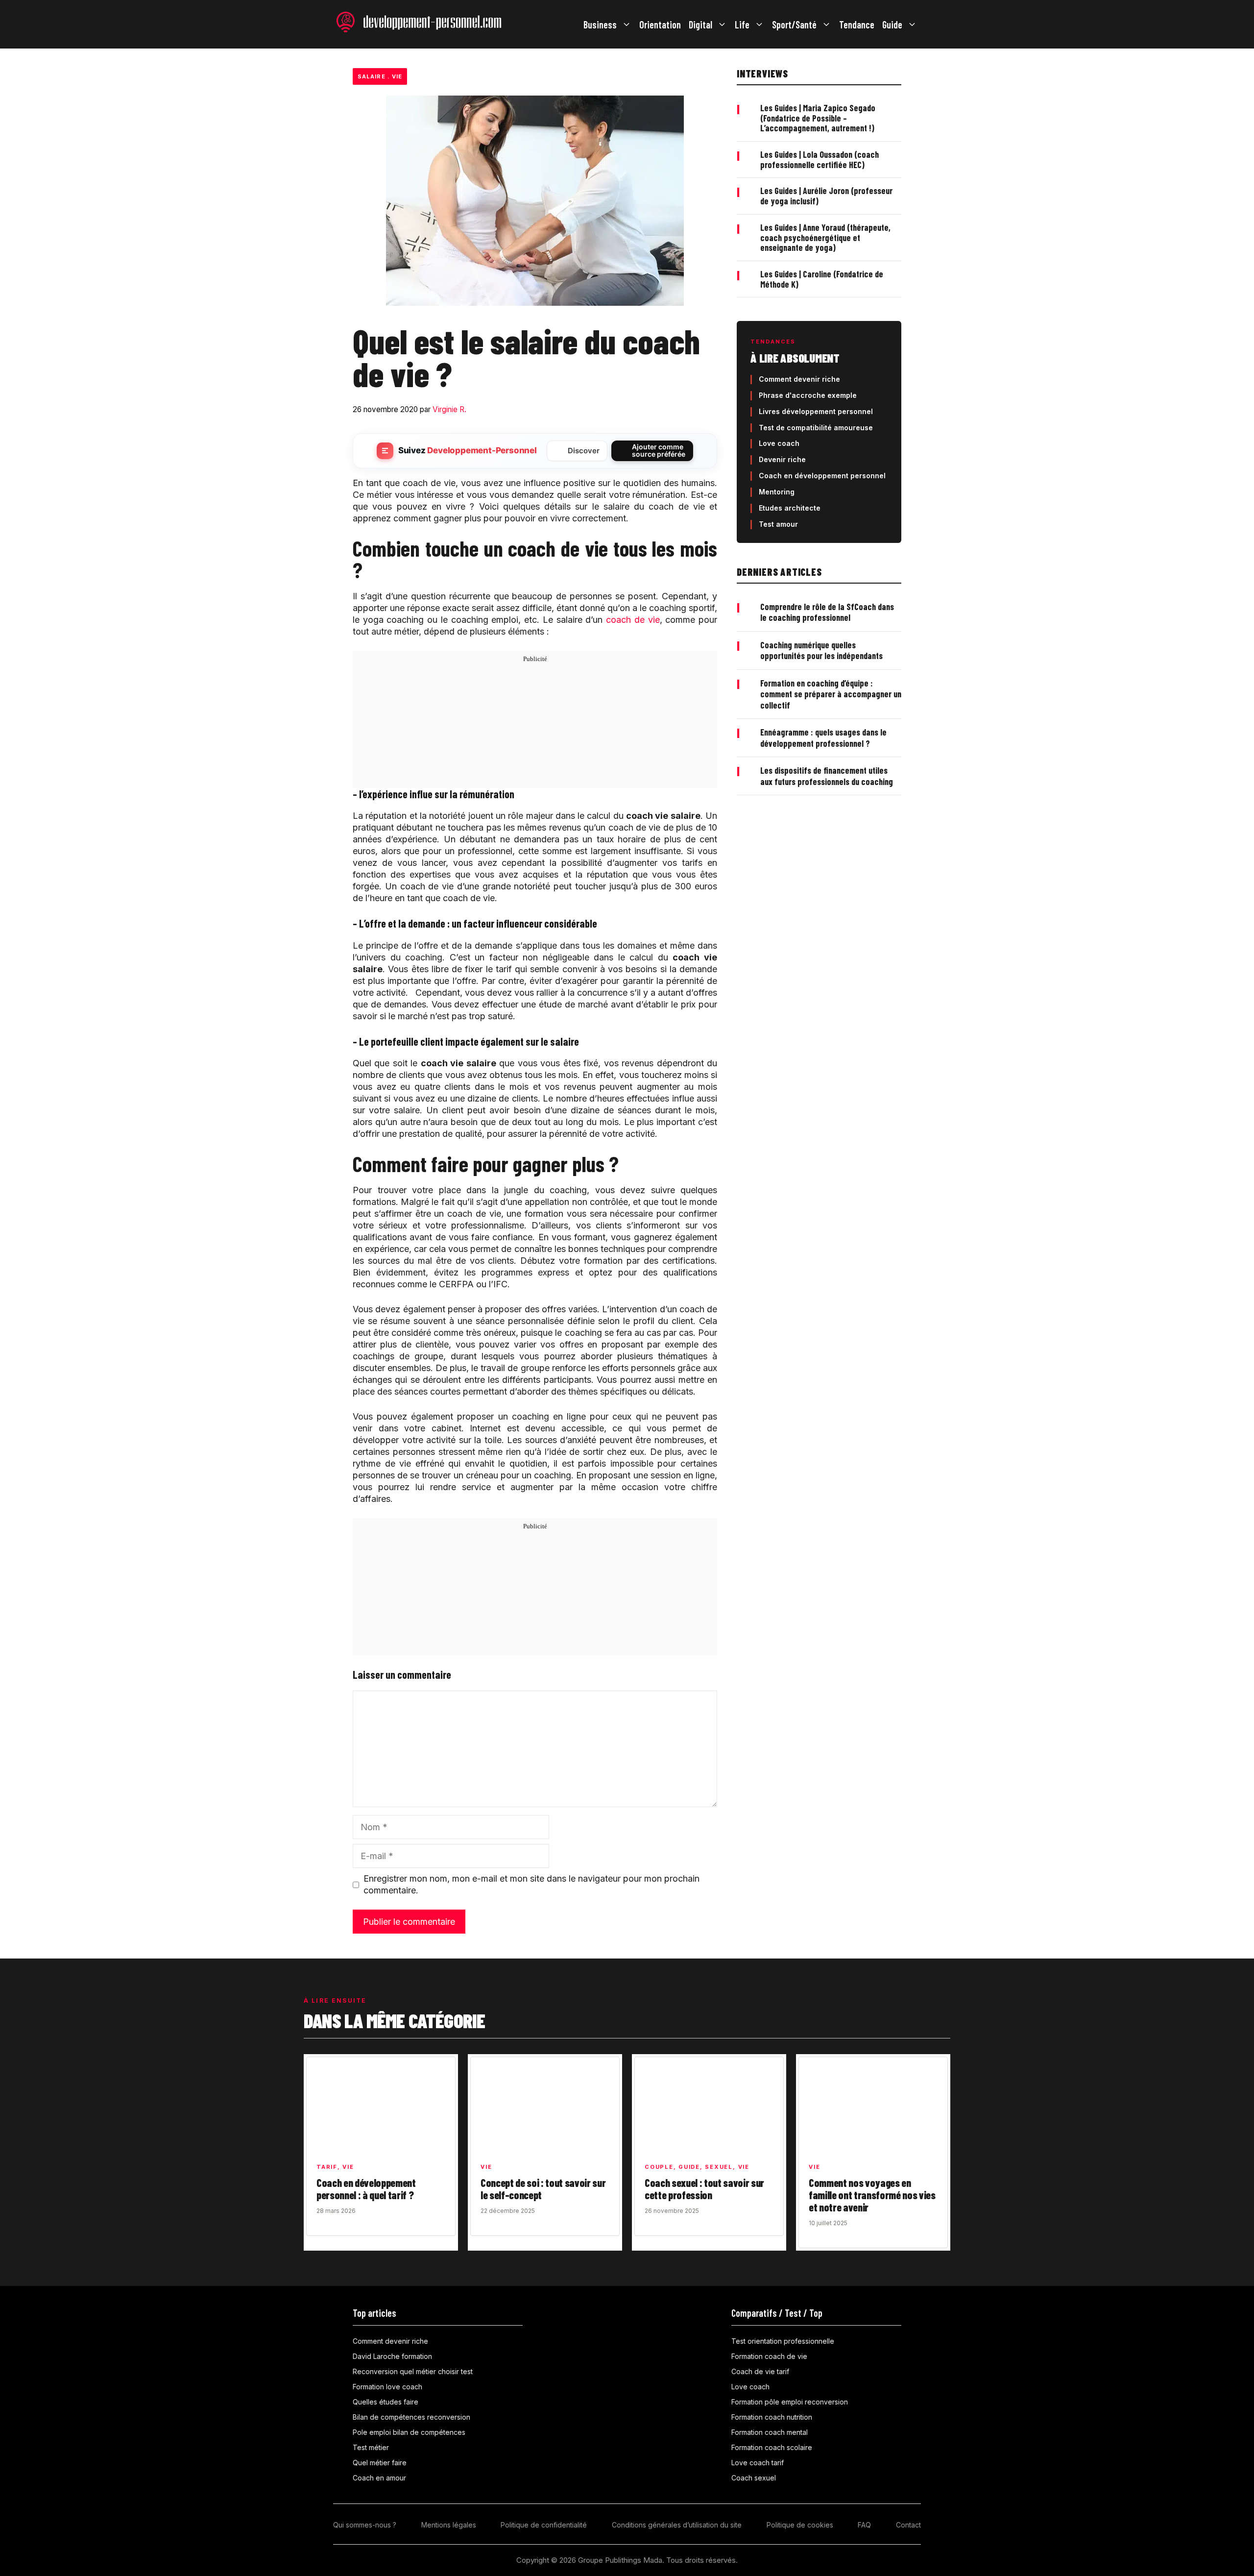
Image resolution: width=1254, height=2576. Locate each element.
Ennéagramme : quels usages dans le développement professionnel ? (823, 738)
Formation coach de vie (769, 2356)
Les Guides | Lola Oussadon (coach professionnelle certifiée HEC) (820, 159)
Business (600, 25)
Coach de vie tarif (760, 2371)
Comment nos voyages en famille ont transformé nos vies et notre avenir (872, 2195)
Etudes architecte (790, 508)
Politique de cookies (800, 2525)
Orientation (660, 25)
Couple (659, 2167)
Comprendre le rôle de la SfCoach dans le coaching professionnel (827, 612)
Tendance (857, 25)
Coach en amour (379, 2478)
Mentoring (777, 492)
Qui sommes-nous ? (365, 2525)
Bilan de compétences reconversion (411, 2417)
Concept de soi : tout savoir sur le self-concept (543, 2189)
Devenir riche (782, 459)
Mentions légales (449, 2525)
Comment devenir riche (799, 379)
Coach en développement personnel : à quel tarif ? (366, 2189)
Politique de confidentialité (544, 2525)
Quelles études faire (386, 2402)
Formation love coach (387, 2387)
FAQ (864, 2525)
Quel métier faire (380, 2463)
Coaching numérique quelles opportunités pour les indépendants (821, 650)
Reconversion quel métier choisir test (413, 2371)
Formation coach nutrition (772, 2417)
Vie (397, 76)
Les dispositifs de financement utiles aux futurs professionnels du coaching (827, 776)
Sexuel (719, 2167)
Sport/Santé (794, 25)
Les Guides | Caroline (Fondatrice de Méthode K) (822, 279)
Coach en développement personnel (822, 476)
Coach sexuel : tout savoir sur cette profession (704, 2189)
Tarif (327, 2167)
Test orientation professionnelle (783, 2341)
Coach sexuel (754, 2478)
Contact (908, 2525)
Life (742, 25)
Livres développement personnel (816, 411)
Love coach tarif (758, 2463)
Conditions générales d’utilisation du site (677, 2525)
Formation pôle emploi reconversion (790, 2402)
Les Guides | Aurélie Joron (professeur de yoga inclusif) (826, 196)
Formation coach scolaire (772, 2447)
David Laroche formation (392, 2356)
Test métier (371, 2447)
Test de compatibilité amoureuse (816, 428)
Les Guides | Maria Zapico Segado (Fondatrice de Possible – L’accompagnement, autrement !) (818, 118)
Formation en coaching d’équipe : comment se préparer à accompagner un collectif (831, 694)
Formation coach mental (770, 2432)
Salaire (372, 76)
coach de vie (633, 620)
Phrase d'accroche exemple (808, 395)
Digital (700, 25)
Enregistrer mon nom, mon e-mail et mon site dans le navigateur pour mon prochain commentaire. (531, 1884)
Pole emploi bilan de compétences (409, 2432)
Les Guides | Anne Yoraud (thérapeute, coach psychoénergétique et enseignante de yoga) (825, 237)
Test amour (778, 524)
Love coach (779, 443)
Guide (892, 25)
